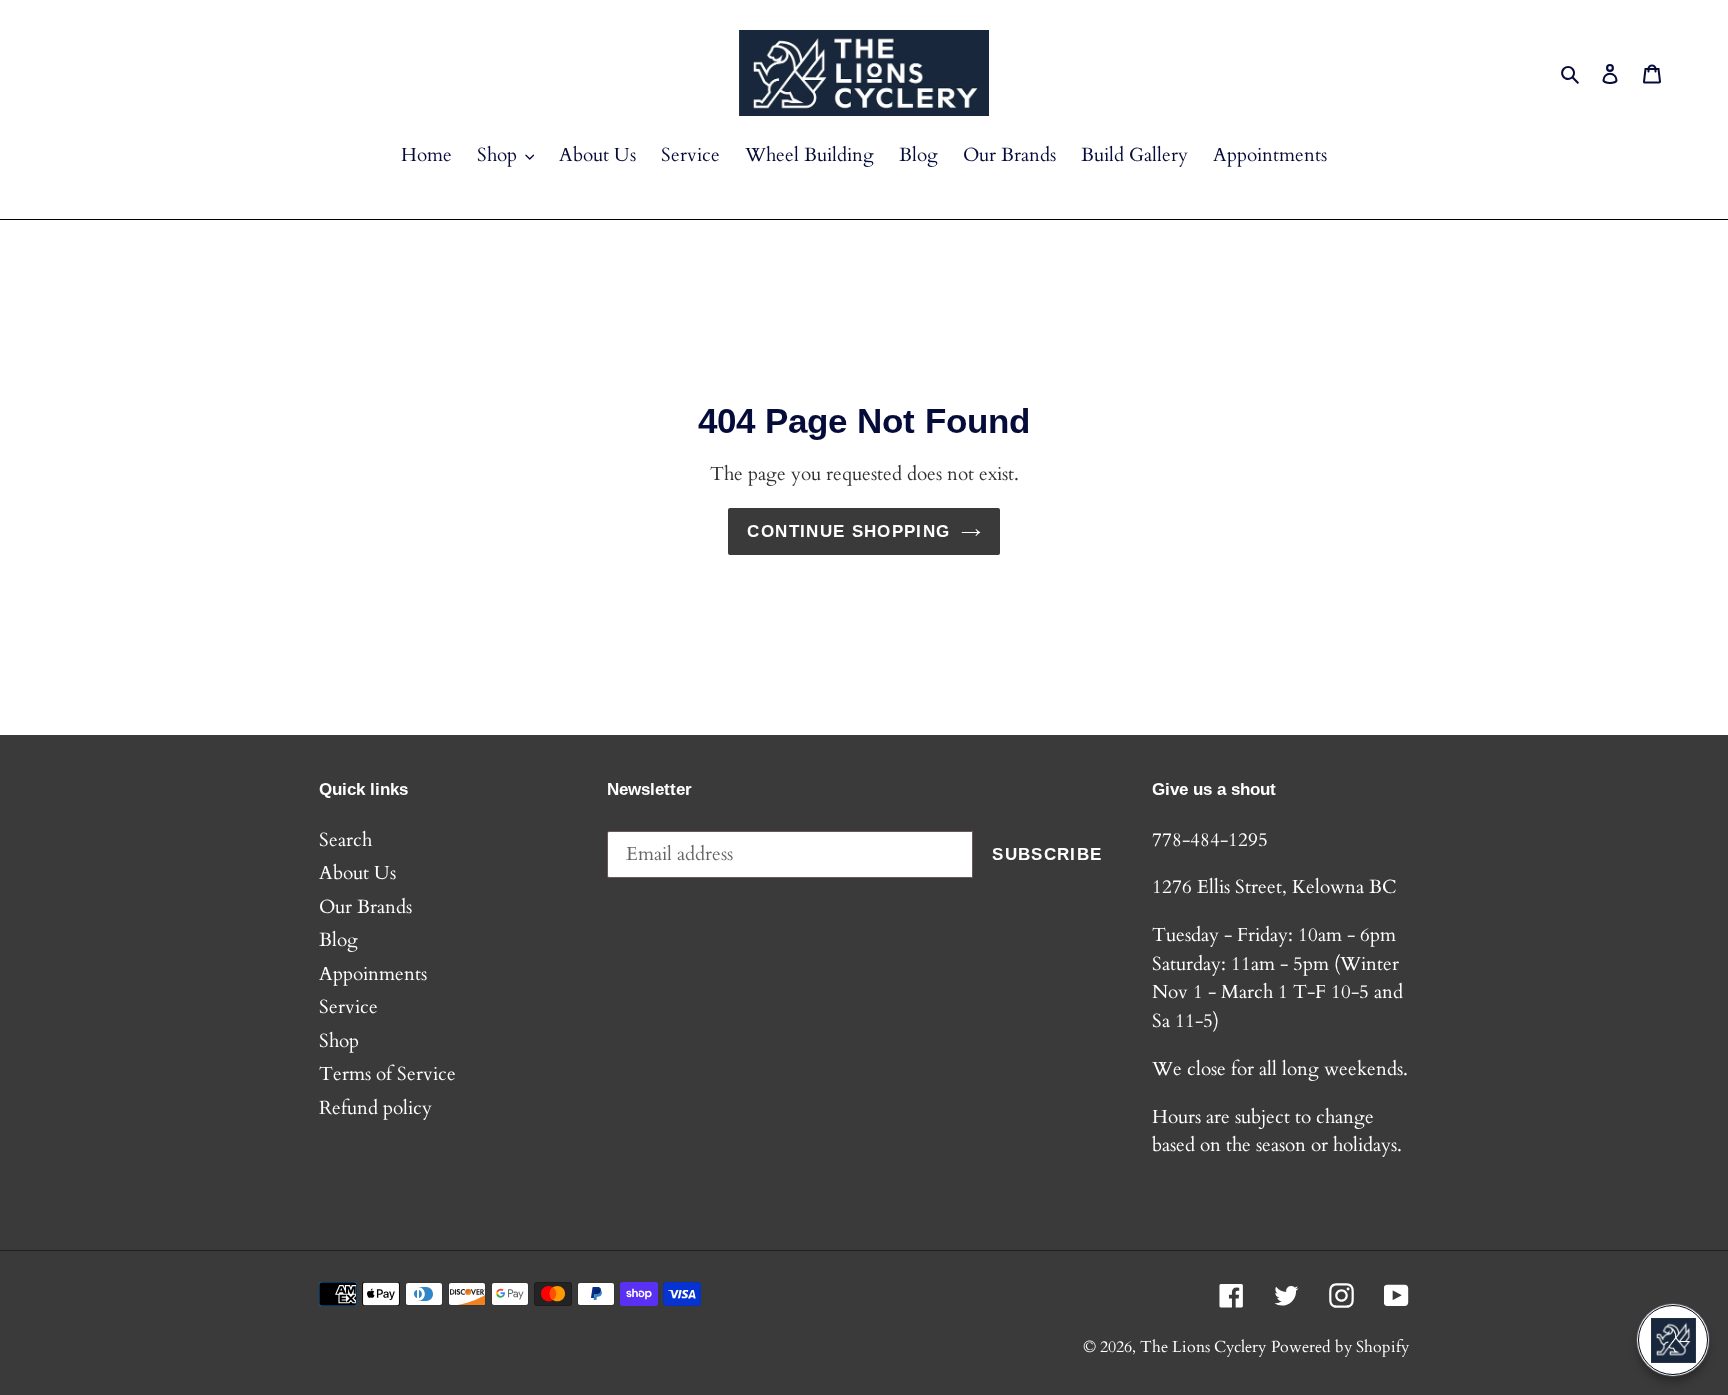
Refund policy (375, 1108)
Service (348, 1007)
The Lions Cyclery (1203, 1347)
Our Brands (365, 907)
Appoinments (373, 974)
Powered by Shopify (1340, 1347)
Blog (338, 940)
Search (345, 840)
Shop (339, 1041)
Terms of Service (387, 1074)
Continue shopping (848, 531)
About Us (357, 873)
